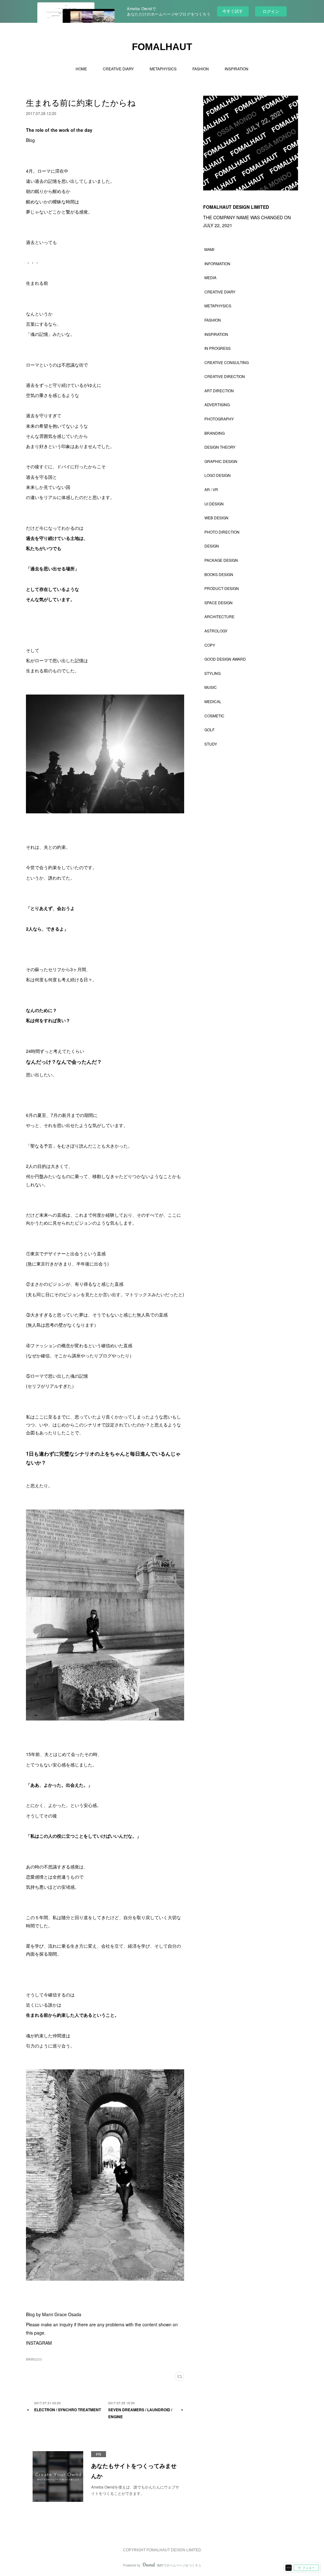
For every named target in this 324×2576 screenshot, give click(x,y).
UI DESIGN (214, 504)
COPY (210, 645)
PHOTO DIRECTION (222, 532)
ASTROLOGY (216, 631)
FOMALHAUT (162, 47)
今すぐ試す (233, 11)
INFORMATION (217, 263)
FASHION (201, 69)
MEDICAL (213, 701)
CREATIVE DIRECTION (225, 376)
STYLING (212, 673)
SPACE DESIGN (218, 602)
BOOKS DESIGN (219, 574)
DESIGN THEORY (220, 447)
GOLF (209, 730)
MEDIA (210, 277)
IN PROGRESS (218, 348)
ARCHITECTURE (219, 616)
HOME (81, 69)
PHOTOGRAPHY (219, 419)
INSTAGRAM (39, 2343)
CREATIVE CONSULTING (227, 362)
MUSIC (211, 687)
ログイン (271, 11)
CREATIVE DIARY (118, 69)
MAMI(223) (34, 2359)
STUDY (211, 744)
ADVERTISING (217, 404)
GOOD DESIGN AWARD (225, 659)
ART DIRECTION (219, 391)
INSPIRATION (237, 69)
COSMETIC (214, 716)
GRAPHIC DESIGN (221, 461)
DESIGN (212, 546)
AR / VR (211, 489)
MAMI (209, 249)
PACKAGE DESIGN (221, 560)
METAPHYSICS (163, 69)
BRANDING (215, 433)
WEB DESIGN (216, 518)
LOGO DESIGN (218, 475)
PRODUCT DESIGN (222, 588)
